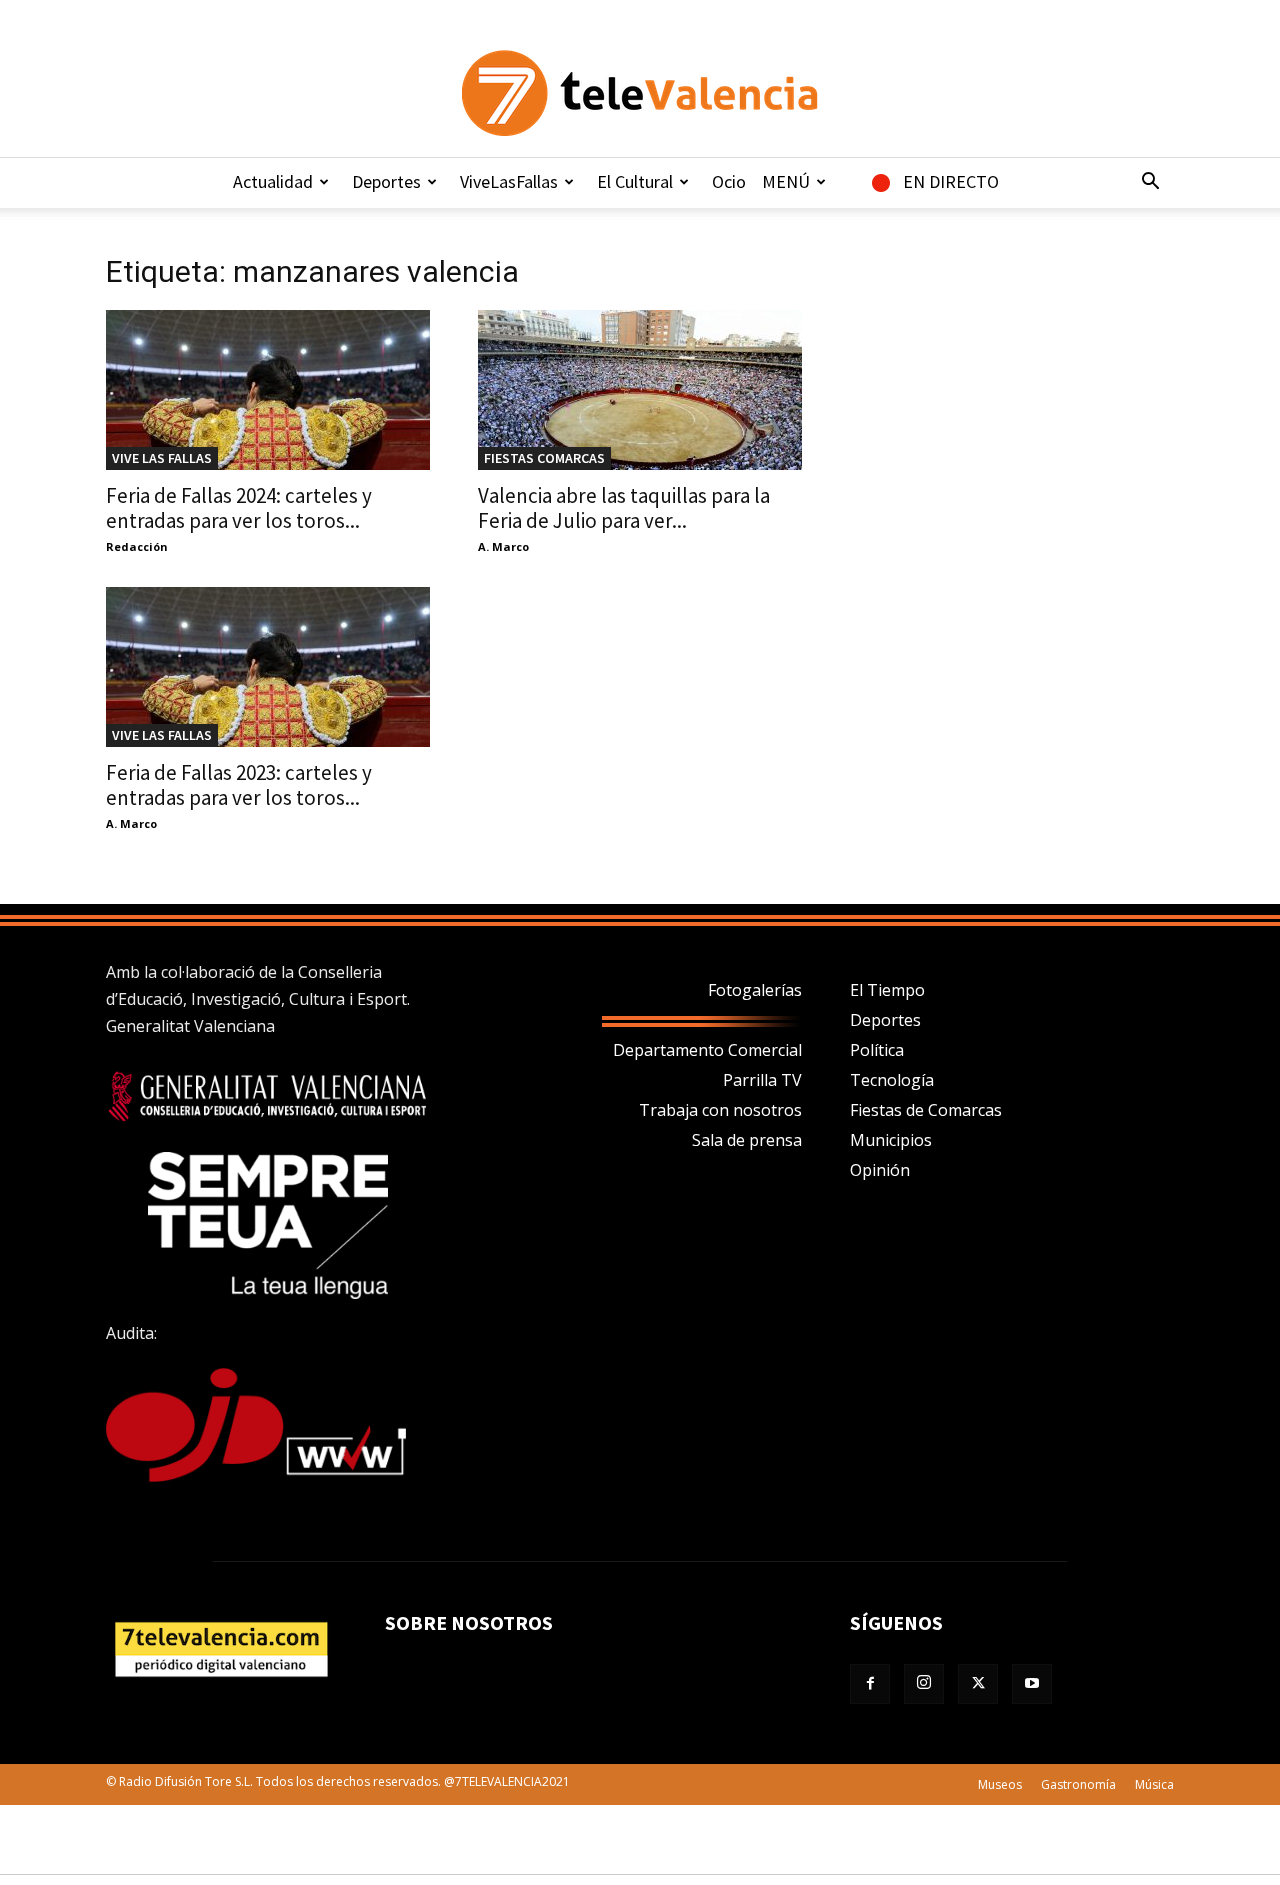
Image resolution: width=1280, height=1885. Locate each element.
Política (877, 1050)
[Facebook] (870, 1684)
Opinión (880, 1170)
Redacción (137, 546)
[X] (978, 1684)
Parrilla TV (762, 1080)
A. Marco (503, 546)
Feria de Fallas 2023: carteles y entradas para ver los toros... (239, 785)
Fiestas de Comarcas (926, 1110)
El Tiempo (887, 990)
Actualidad (273, 181)
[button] (1150, 183)
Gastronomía (1078, 1784)
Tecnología (892, 1080)
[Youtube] (1032, 1684)
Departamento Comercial (707, 1050)
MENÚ (786, 181)
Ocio (729, 181)
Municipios (891, 1140)
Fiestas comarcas (544, 458)
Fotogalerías (755, 990)
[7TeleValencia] (640, 93)
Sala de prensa (747, 1140)
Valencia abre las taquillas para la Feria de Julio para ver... (624, 508)
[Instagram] (924, 1684)
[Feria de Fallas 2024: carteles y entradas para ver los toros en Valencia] (268, 390)
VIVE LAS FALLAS (162, 458)
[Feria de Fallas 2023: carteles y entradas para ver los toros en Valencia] (268, 667)
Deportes (386, 181)
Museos (1000, 1784)
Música (1154, 1784)
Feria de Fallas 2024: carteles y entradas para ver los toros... (239, 508)
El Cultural (635, 181)
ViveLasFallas (509, 181)
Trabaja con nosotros (720, 1110)
